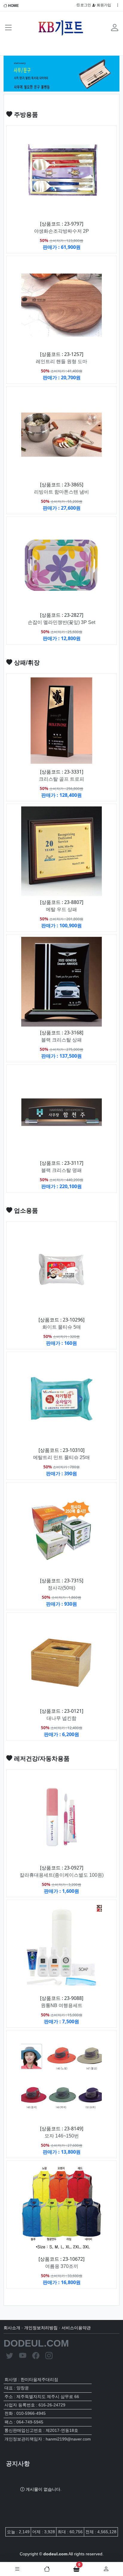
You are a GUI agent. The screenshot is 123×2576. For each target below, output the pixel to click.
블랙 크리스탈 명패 (61, 1170)
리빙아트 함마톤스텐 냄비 (61, 492)
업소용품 (25, 1211)
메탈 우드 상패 (61, 909)
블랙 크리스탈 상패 (61, 1040)
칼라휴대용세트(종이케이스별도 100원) (62, 1875)
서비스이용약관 (76, 2328)
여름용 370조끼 (62, 2266)
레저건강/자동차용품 (41, 1759)
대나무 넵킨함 (61, 1718)
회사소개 (12, 2328)
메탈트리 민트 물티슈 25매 (61, 1457)
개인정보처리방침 (41, 2328)
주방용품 (25, 115)
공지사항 (18, 2464)
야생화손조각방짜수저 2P (61, 231)
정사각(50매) (61, 1588)
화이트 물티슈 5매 (62, 1327)
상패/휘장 (26, 663)
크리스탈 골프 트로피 (61, 779)
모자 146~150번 (62, 2136)
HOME (13, 6)
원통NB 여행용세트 (62, 2005)
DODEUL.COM (36, 2343)
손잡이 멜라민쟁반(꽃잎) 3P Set (61, 622)
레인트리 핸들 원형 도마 (61, 361)
